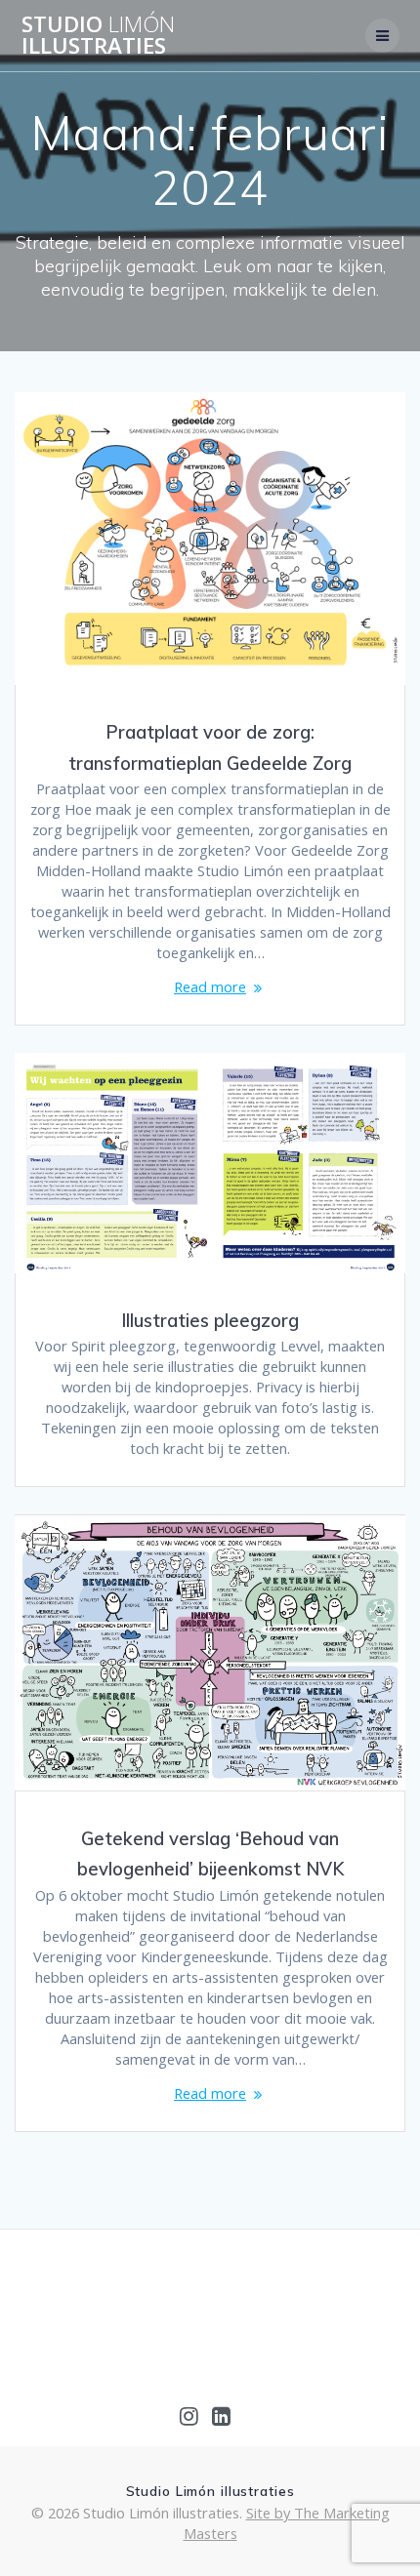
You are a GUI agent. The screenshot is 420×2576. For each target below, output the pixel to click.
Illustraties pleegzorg (210, 1321)
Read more (210, 986)
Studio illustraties (98, 36)
